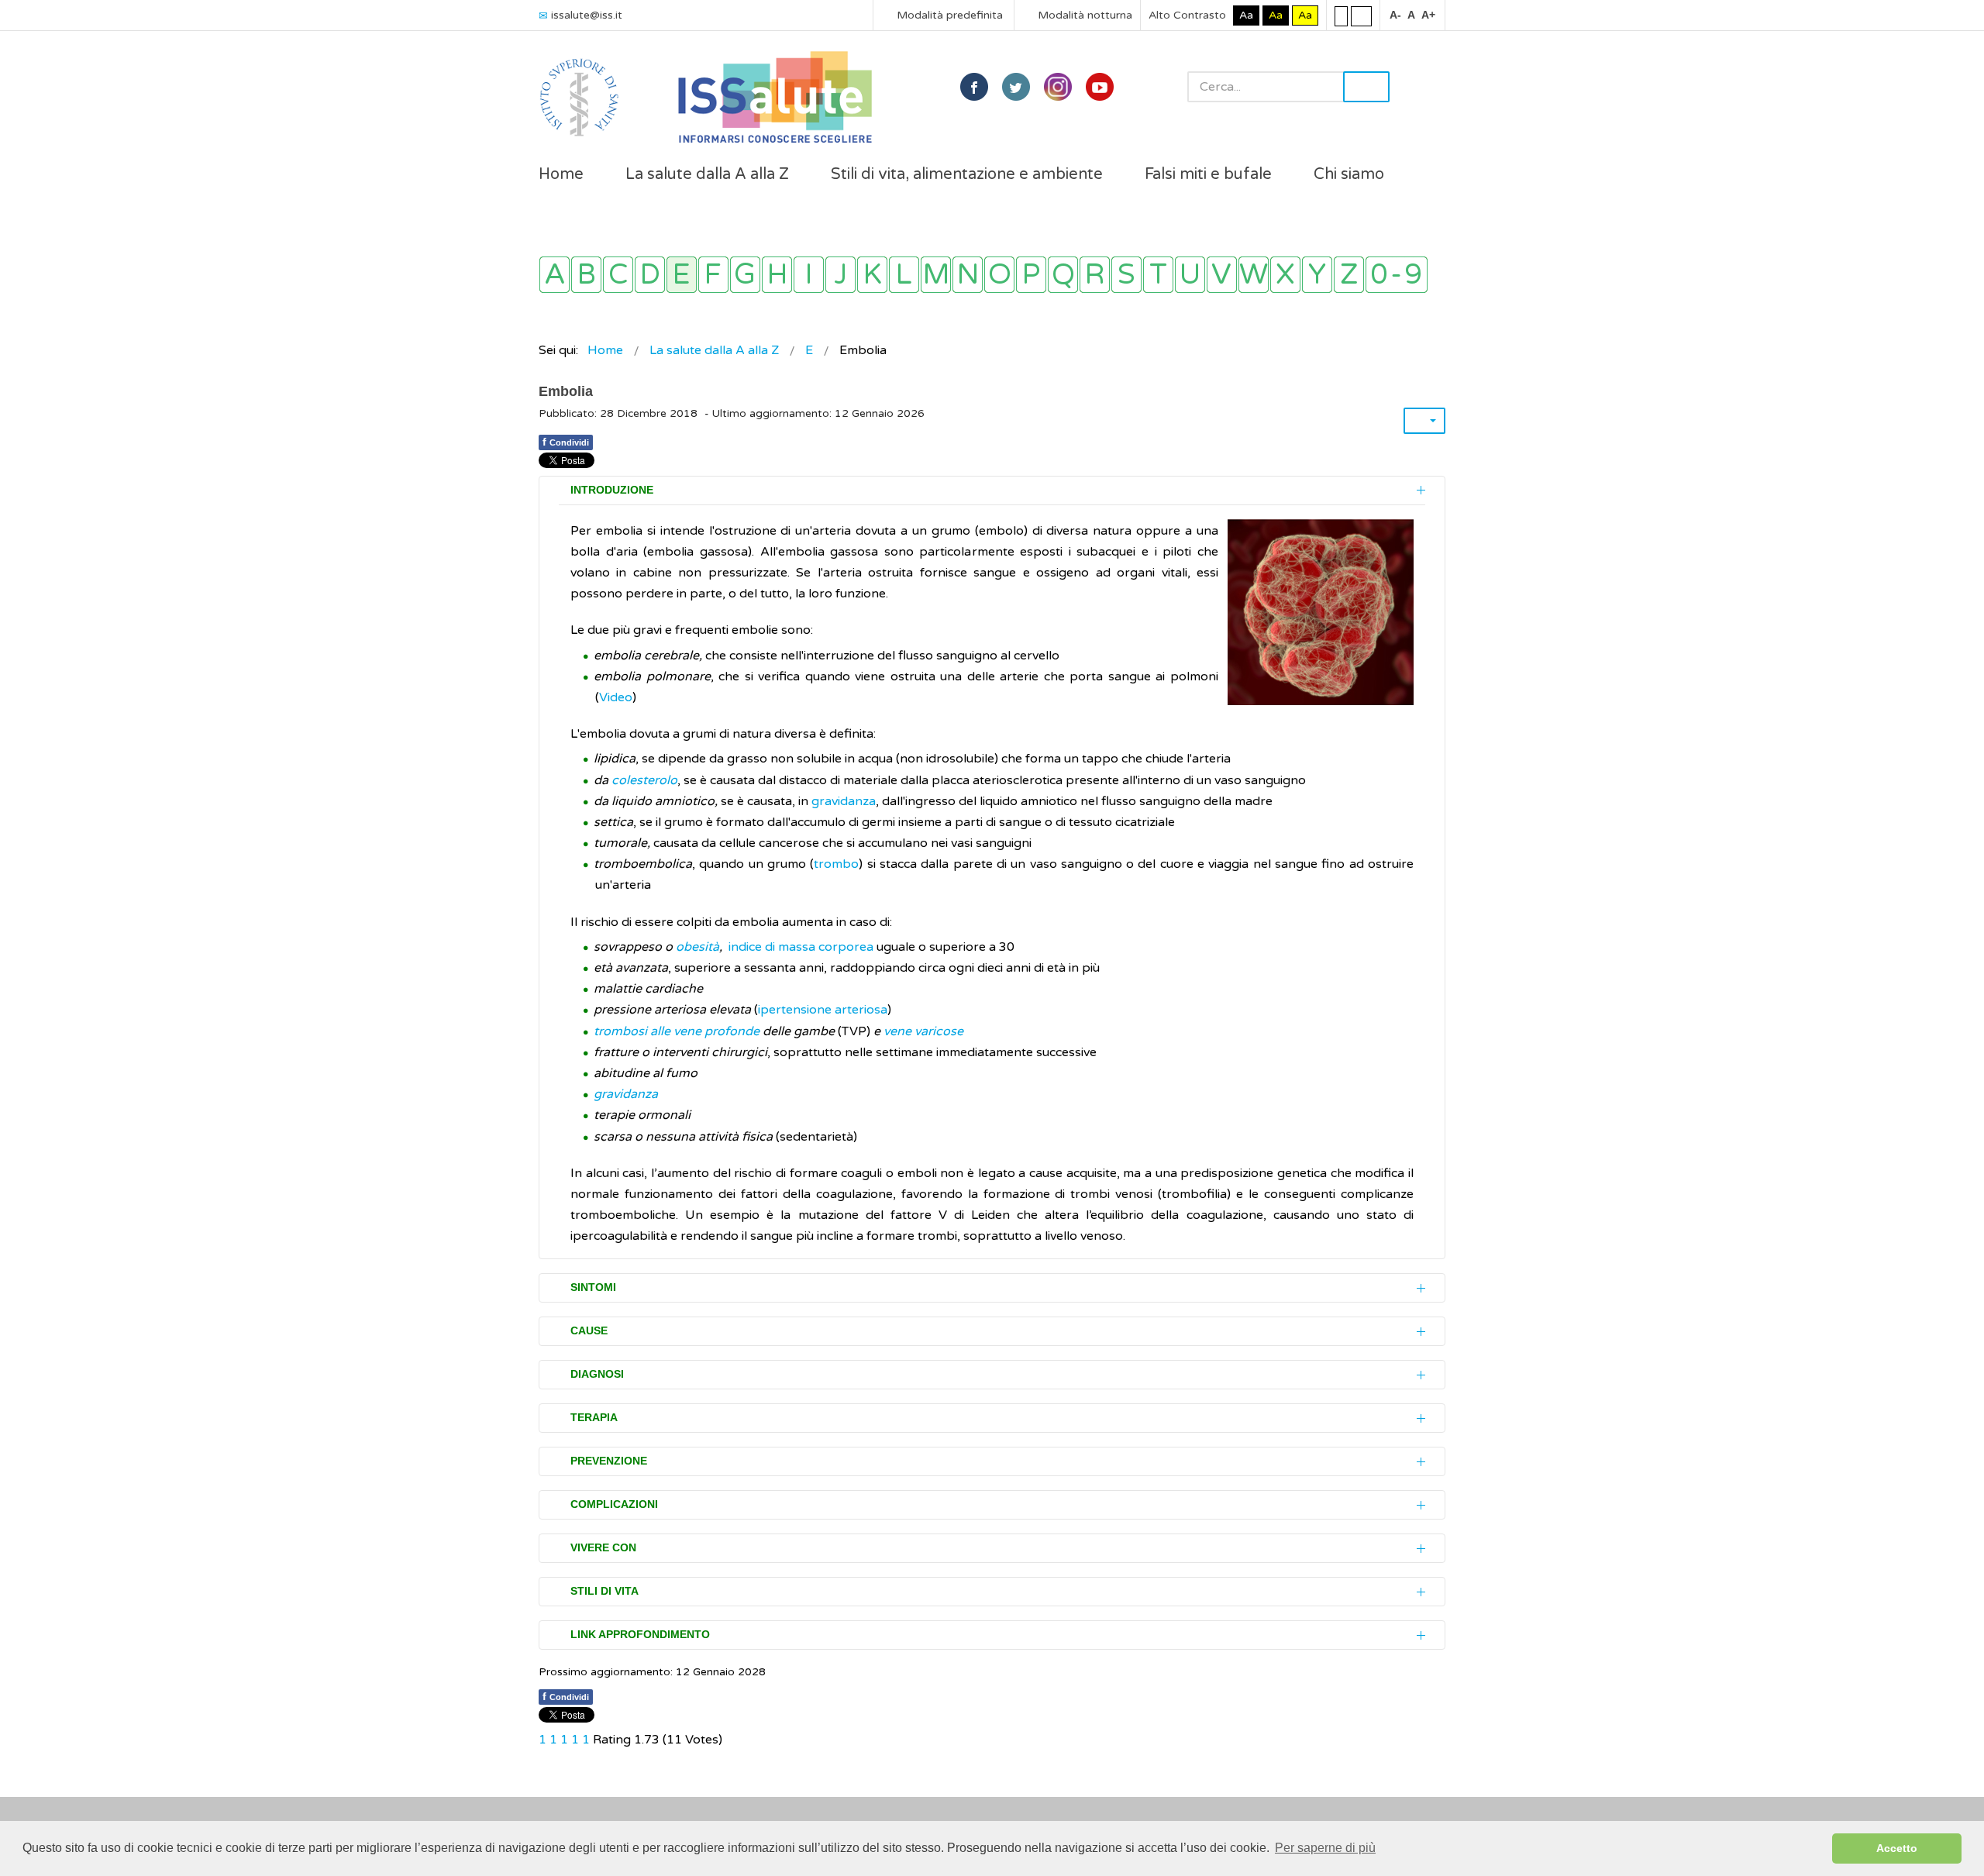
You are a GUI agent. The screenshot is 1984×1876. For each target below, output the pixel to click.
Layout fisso (1341, 15)
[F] (713, 275)
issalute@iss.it (587, 15)
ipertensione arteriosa (823, 1010)
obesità (697, 947)
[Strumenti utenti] (1424, 421)
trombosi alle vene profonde (677, 1031)
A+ (1428, 15)
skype (1100, 87)
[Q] (1063, 275)
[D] (650, 275)
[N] (968, 275)
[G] (745, 275)
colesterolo (644, 780)
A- (1395, 15)
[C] (618, 275)
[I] (809, 275)
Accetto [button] (1897, 1848)
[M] (936, 275)
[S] (1126, 275)
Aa (1246, 15)
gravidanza (844, 801)
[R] (1095, 275)
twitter (1016, 87)
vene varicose (923, 1031)
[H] (777, 275)
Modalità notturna (1083, 15)
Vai (1366, 87)
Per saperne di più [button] (1325, 1848)
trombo (836, 864)
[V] (1222, 275)
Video (616, 697)
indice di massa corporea (801, 947)
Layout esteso (1361, 15)
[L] (904, 275)
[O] (999, 275)
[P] (1031, 275)
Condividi (566, 442)
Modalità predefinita (948, 15)
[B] (586, 275)
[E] (682, 275)
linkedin (1058, 87)
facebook (974, 87)
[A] (555, 275)
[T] (1158, 275)
